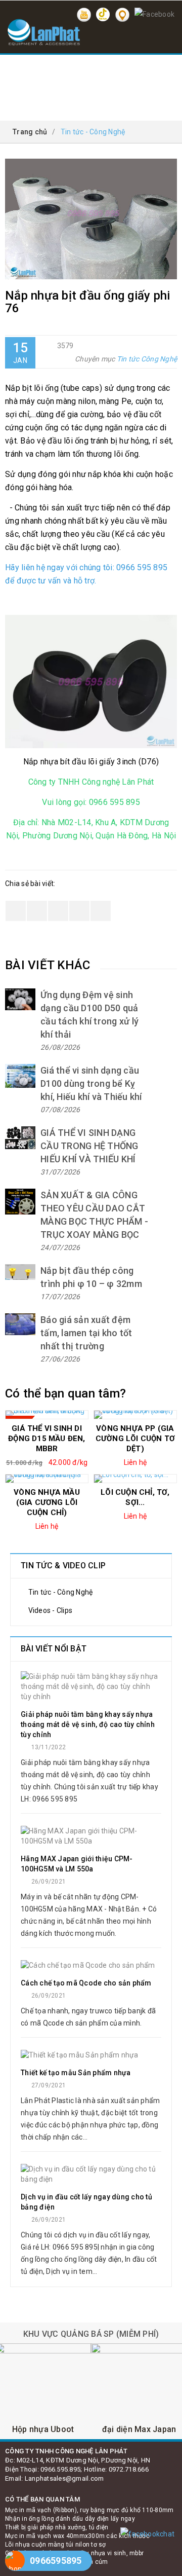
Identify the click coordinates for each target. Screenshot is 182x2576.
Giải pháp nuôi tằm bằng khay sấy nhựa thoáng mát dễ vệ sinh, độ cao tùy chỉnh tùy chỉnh (88, 1724)
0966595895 (56, 2561)
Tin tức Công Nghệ (147, 359)
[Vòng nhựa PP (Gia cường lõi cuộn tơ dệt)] (135, 1415)
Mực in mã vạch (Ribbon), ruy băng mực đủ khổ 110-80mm (89, 2510)
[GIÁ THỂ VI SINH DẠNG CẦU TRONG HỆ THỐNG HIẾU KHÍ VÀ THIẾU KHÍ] (20, 1138)
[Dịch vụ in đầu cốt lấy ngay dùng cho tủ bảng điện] (91, 2174)
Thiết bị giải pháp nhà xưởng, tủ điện (57, 2527)
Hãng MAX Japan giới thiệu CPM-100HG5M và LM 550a (77, 1864)
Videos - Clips (49, 1610)
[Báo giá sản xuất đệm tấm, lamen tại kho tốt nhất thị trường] (20, 1324)
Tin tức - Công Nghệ (59, 1592)
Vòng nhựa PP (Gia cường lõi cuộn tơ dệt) (135, 1439)
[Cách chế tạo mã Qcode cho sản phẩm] (91, 1965)
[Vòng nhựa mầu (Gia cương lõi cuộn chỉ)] (47, 1479)
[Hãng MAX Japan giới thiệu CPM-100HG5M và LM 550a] (91, 1836)
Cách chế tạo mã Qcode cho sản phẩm (86, 1983)
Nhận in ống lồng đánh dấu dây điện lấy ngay (70, 2519)
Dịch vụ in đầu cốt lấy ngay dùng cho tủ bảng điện (86, 2202)
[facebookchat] (147, 2534)
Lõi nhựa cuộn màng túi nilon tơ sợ (56, 2545)
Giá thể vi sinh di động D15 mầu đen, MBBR (47, 1439)
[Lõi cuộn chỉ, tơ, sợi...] (135, 1479)
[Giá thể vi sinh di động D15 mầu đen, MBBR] (47, 1415)
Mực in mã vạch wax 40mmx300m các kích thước (77, 2536)
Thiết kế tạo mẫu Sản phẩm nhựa (76, 2073)
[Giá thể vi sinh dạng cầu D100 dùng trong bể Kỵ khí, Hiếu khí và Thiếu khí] (20, 1076)
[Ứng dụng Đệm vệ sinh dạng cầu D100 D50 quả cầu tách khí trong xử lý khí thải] (20, 999)
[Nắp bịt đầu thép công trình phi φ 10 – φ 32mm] (20, 1272)
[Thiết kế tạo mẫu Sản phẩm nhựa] (91, 2055)
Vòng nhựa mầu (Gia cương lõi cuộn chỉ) (47, 1502)
